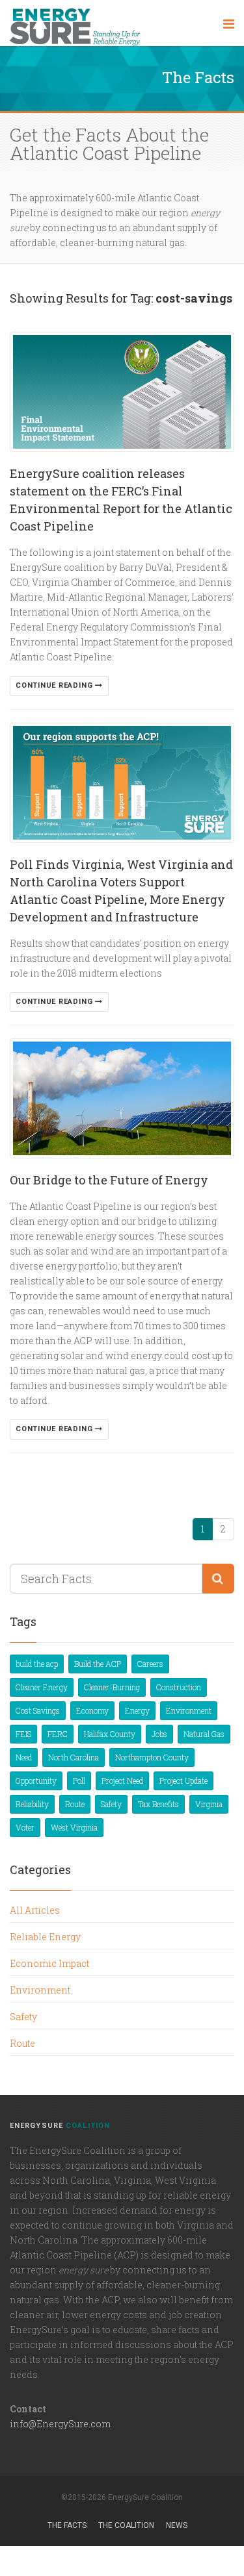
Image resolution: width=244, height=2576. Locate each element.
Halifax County (110, 1734)
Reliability (32, 1804)
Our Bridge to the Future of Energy (109, 1180)
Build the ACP (98, 1664)
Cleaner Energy (42, 1687)
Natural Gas (204, 1734)
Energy (137, 1710)
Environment (189, 1710)
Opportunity (36, 1781)
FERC (58, 1734)
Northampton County (152, 1757)
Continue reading (55, 685)
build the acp (37, 1664)
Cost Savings (38, 1710)
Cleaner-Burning (112, 1687)
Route (75, 1804)
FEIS (23, 1734)
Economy (92, 1710)
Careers (150, 1664)
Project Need (122, 1781)
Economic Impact (49, 1963)
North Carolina (74, 1757)
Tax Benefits (158, 1804)
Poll (79, 1781)
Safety (111, 1804)
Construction (179, 1687)
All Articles (35, 1910)
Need (24, 1757)
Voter (25, 1827)
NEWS (177, 2525)
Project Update (183, 1781)
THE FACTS (67, 2525)
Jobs (159, 1734)
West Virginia (74, 1827)
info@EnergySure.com (60, 2424)
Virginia (209, 1804)
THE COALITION (126, 2525)
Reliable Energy (45, 1937)
